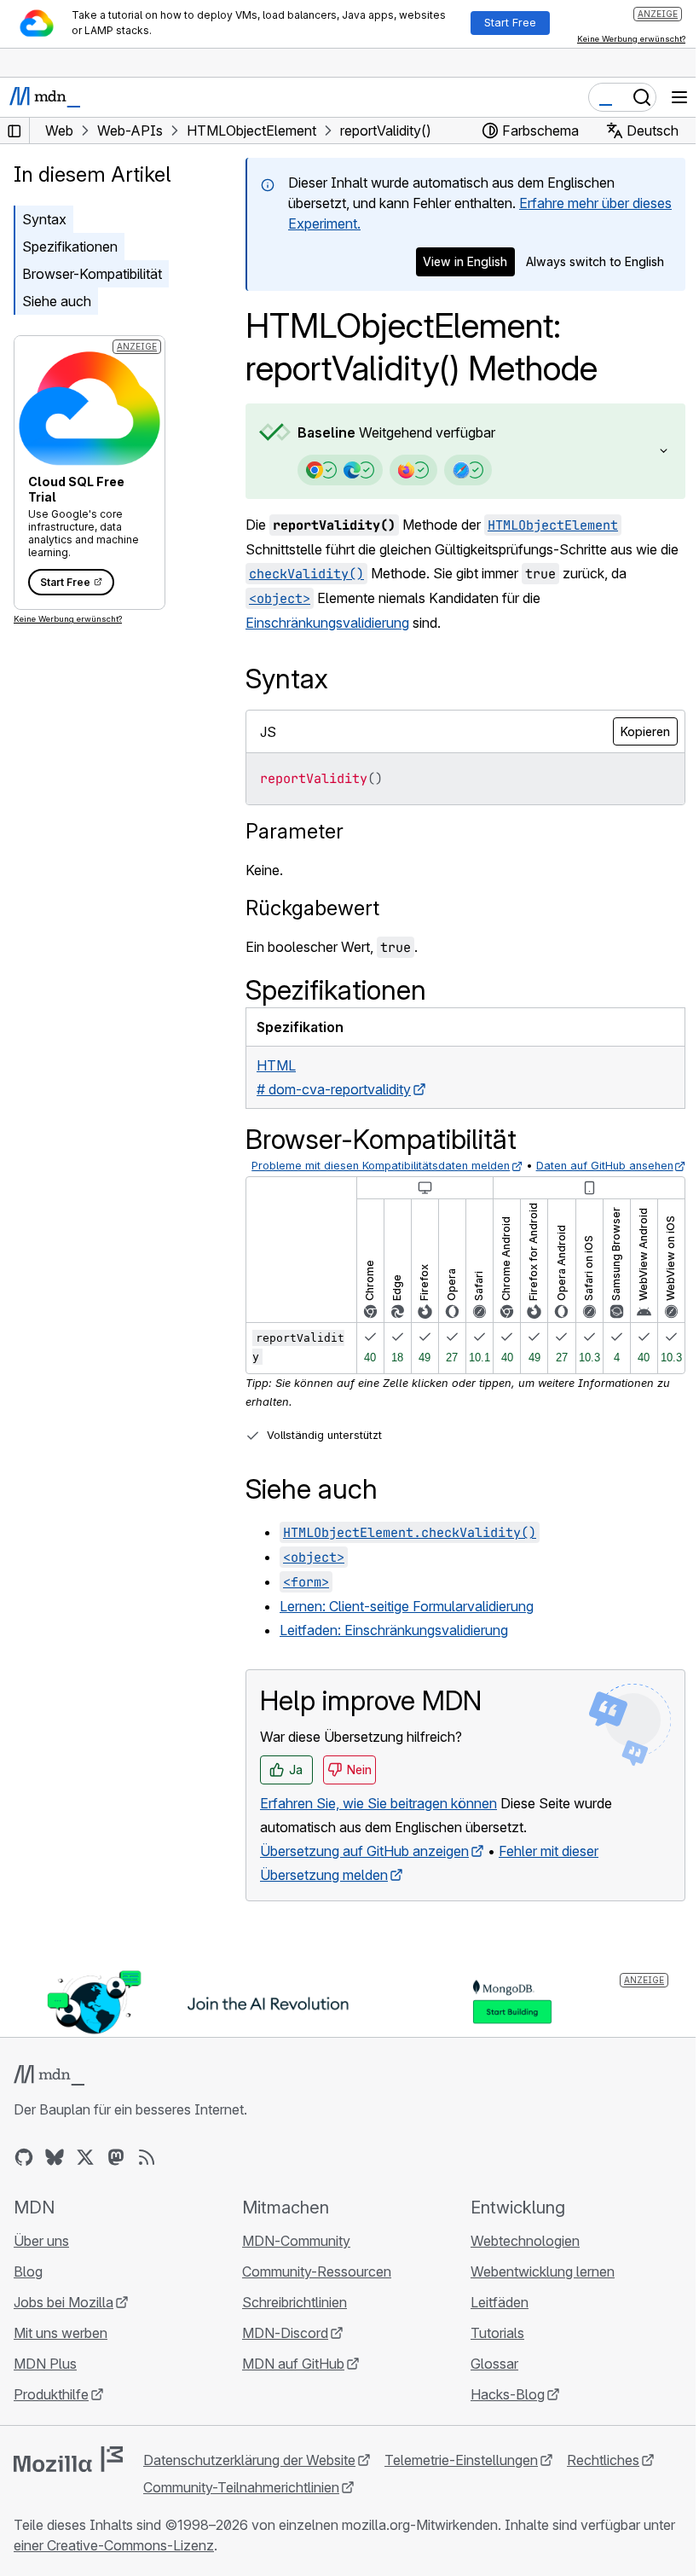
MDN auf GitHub (289, 2382)
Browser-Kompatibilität (92, 274)
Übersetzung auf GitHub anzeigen (364, 1870)
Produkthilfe (51, 2412)
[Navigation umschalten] (679, 97)
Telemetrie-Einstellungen (461, 2478)
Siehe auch (57, 301)
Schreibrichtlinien (290, 2320)
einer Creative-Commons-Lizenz (149, 2563)
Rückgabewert (312, 908)
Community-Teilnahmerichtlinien (241, 2505)
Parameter (295, 831)
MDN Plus (45, 2382)
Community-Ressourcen (312, 2289)
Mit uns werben (61, 2351)
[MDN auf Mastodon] (116, 2175)
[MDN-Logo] (49, 2093)
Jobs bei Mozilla (64, 2320)
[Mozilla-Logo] (68, 2477)
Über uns (41, 2259)
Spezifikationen (70, 247)
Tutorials (489, 2351)
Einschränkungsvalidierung (327, 623)
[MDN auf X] (85, 2175)
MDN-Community (292, 2259)
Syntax (44, 219)
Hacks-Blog (499, 2412)
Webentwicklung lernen (534, 2289)
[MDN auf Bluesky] (55, 2175)
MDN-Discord (281, 2351)
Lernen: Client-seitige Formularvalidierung (407, 1626)
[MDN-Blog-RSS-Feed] (147, 2175)
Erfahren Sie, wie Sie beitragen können (378, 1822)
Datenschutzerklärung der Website (249, 2478)
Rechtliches (603, 2478)
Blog (28, 2289)
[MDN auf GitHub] (24, 2175)
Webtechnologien (517, 2259)
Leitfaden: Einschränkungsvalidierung (394, 1650)
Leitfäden (491, 2320)
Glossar (486, 2382)
